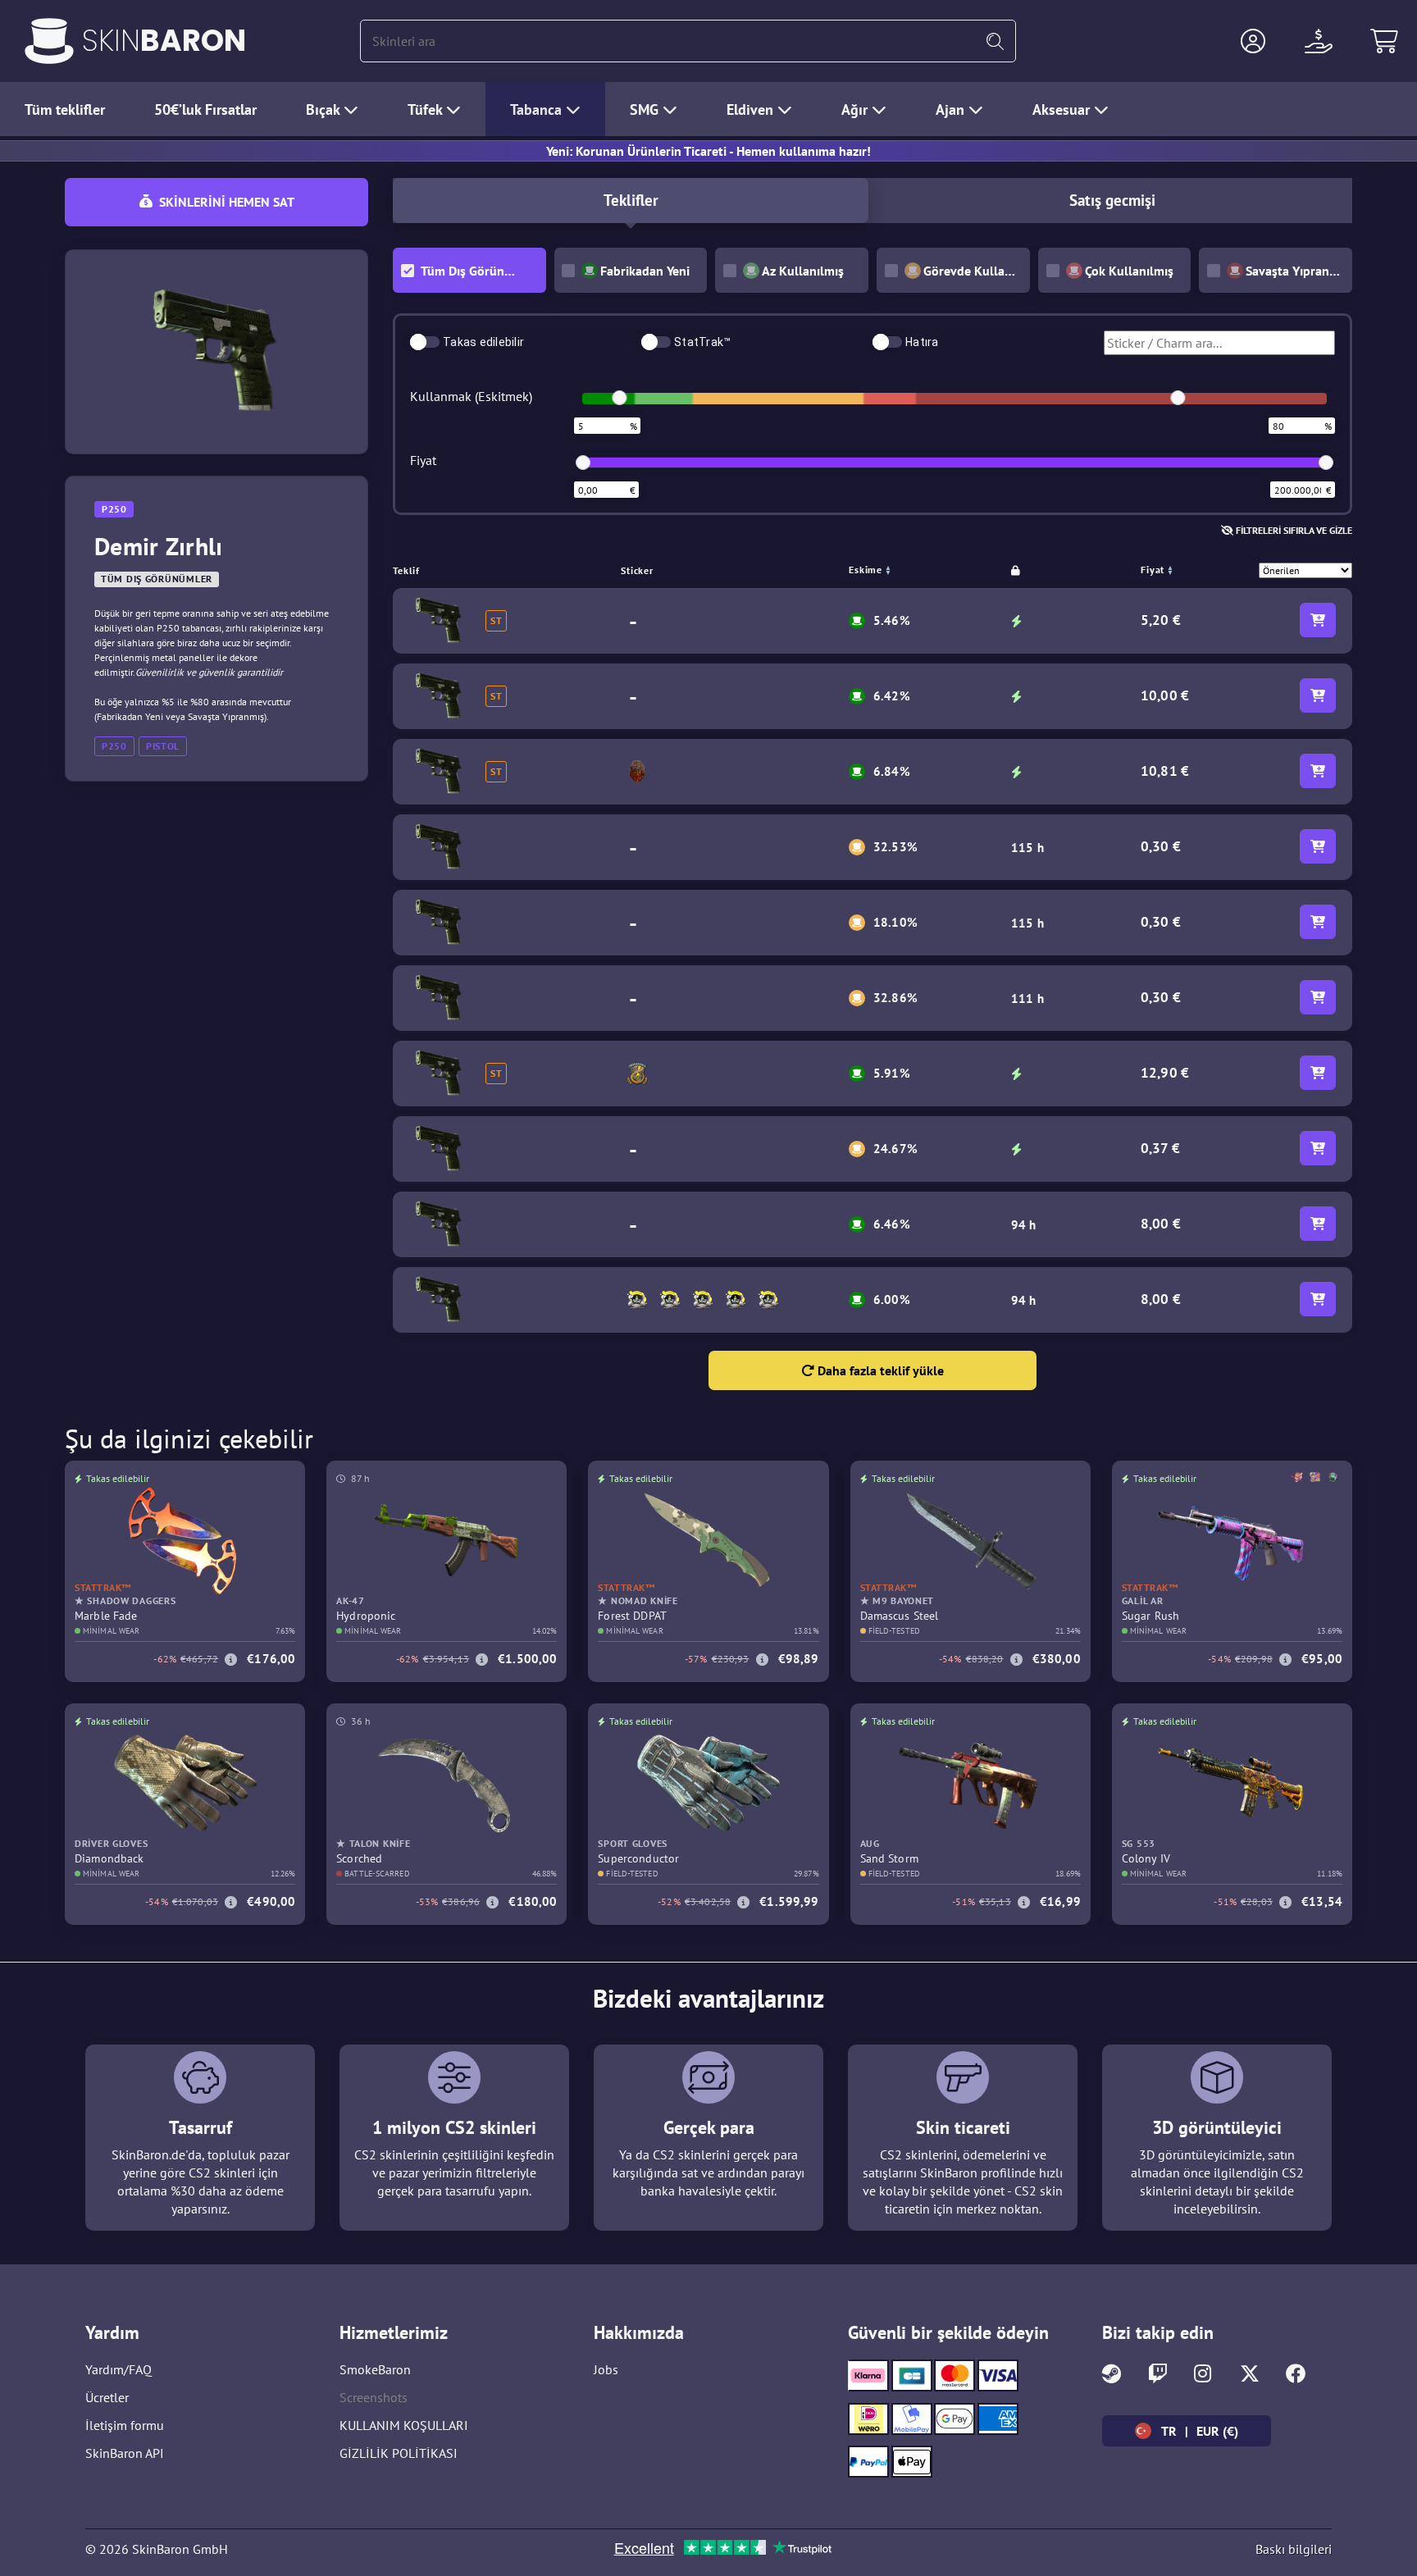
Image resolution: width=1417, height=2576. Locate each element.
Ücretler (107, 2397)
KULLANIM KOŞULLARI (404, 2425)
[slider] (619, 398)
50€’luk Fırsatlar (205, 109)
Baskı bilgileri (1294, 2549)
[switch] (425, 342)
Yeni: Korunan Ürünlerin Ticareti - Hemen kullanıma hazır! (708, 151)
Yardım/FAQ (118, 2369)
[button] (1253, 41)
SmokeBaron (375, 2369)
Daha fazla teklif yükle (879, 1370)
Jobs (606, 2369)
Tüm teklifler (65, 109)
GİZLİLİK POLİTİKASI (399, 2453)
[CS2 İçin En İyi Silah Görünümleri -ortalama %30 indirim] (49, 41)
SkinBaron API (125, 2453)
